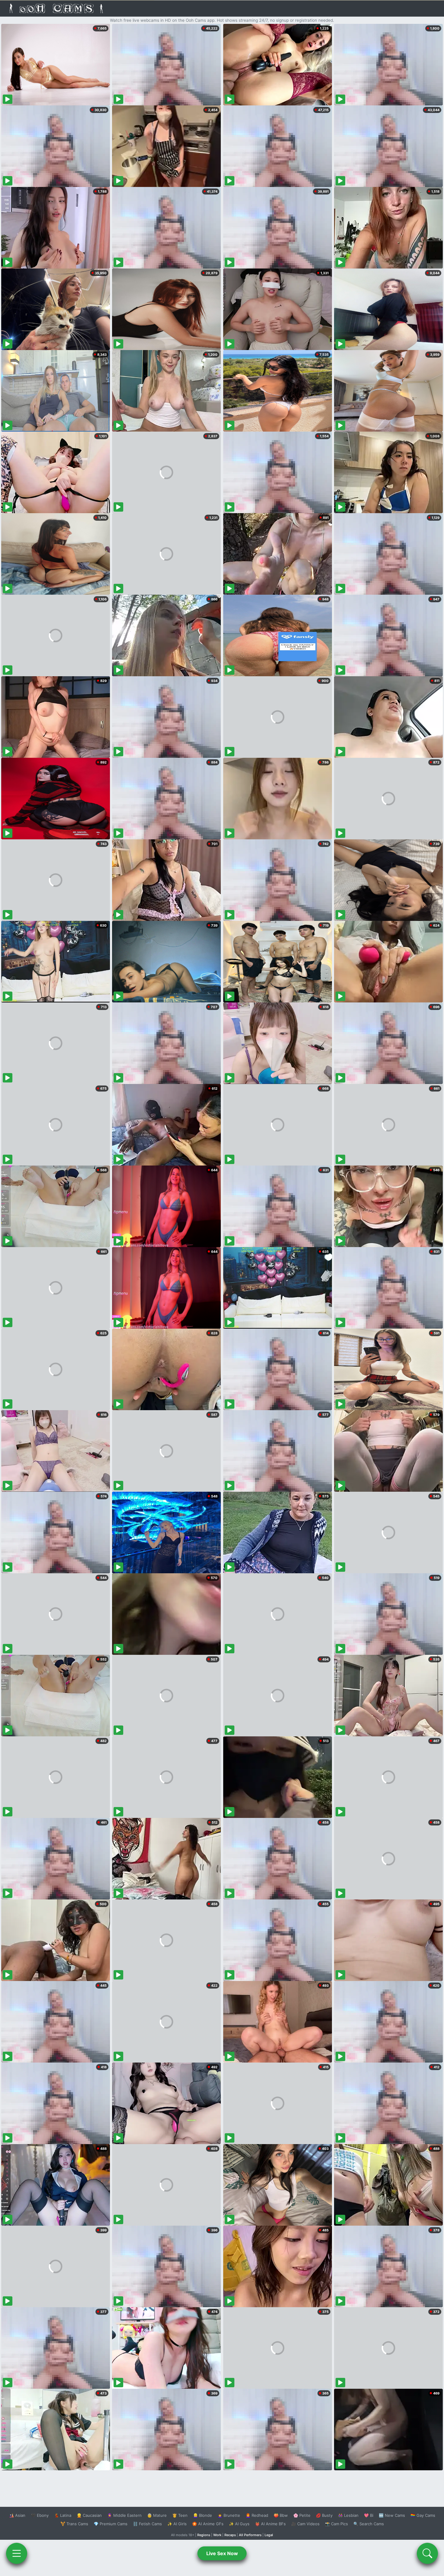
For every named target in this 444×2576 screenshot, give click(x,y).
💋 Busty (324, 2515)
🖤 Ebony (40, 2515)
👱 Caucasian (89, 2515)
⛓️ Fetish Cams (147, 2524)
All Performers (250, 2535)
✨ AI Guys (239, 2524)
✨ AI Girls (177, 2524)
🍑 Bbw (281, 2515)
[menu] (17, 2553)
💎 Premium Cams (111, 2524)
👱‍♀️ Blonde (203, 2515)
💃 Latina (63, 2515)
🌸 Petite (302, 2515)
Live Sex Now (222, 2553)
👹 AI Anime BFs (270, 2524)
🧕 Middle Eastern (124, 2515)
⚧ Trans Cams (74, 2524)
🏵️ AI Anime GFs (208, 2524)
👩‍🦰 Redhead (257, 2515)
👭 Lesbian (348, 2515)
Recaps (230, 2535)
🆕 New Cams (392, 2515)
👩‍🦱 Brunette (229, 2515)
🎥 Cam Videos (305, 2524)
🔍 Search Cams (369, 2524)
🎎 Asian (17, 2515)
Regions (204, 2535)
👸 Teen (180, 2515)
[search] (427, 2553)
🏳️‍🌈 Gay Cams (423, 2515)
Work (217, 2535)
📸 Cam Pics (336, 2524)
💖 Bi (369, 2515)
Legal (269, 2535)
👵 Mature (157, 2515)
